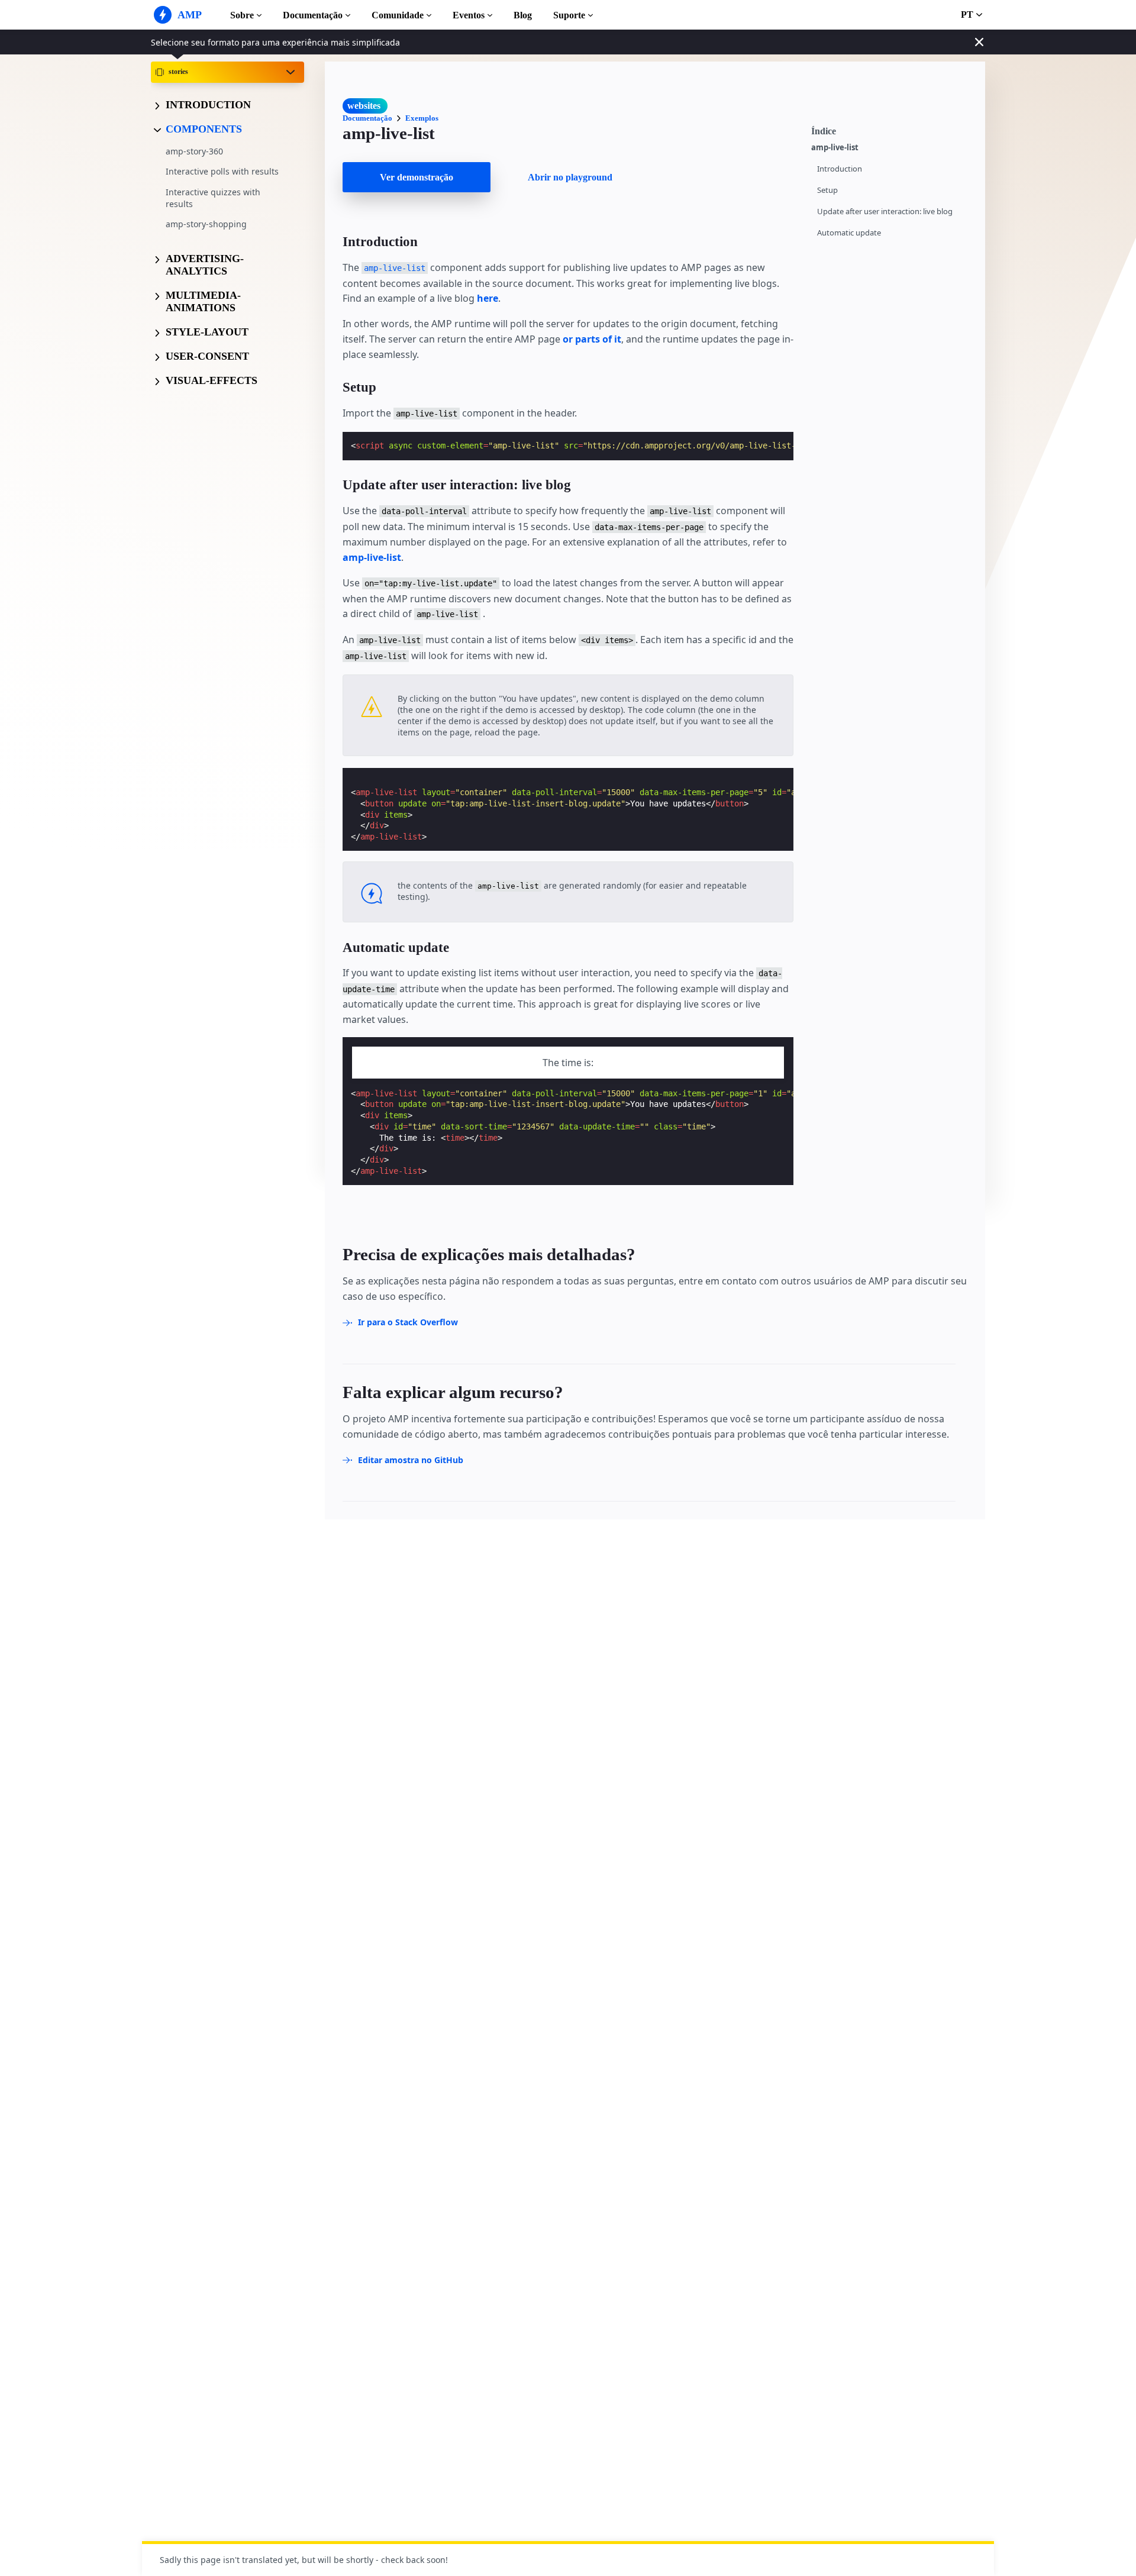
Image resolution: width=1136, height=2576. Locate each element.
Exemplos (422, 118)
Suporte (569, 15)
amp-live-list (835, 148)
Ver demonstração (417, 177)
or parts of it (592, 339)
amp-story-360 (194, 151)
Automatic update (849, 233)
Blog (523, 15)
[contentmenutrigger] (892, 130)
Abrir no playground (570, 177)
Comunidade (398, 15)
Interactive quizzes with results (213, 198)
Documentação (313, 15)
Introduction (840, 169)
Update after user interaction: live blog (885, 212)
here (488, 298)
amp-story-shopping (206, 224)
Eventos (469, 15)
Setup (827, 190)
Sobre (242, 15)
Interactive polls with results (222, 171)
